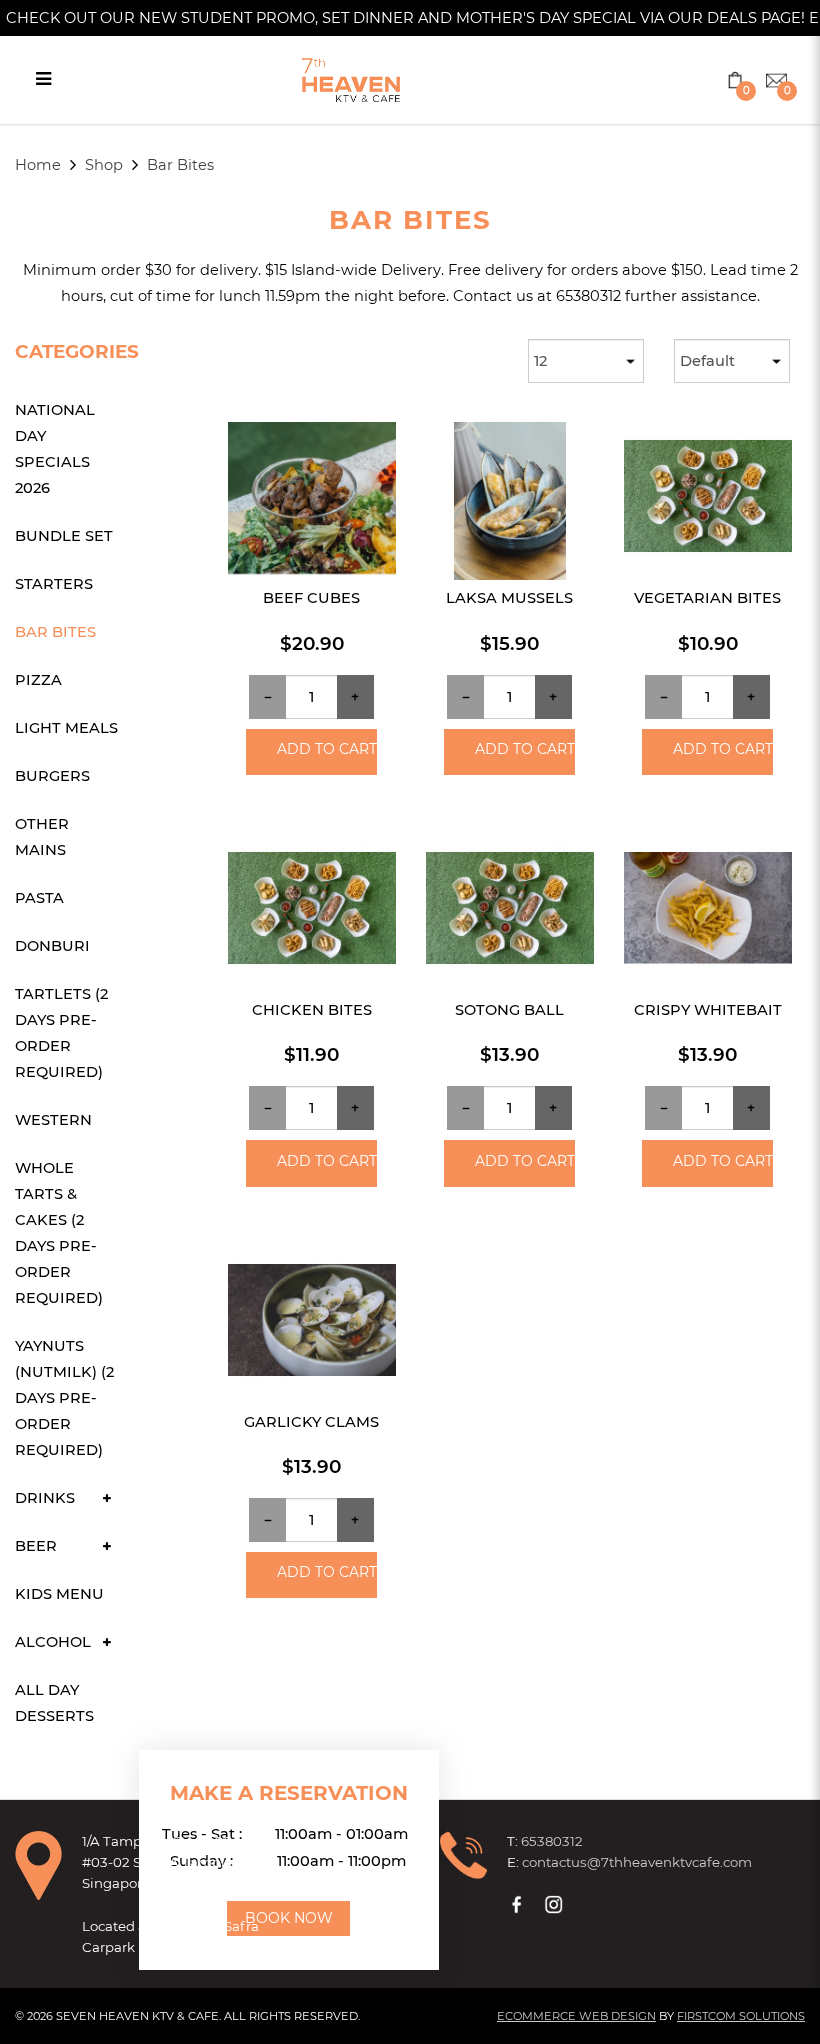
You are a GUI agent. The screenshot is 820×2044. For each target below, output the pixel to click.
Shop (104, 165)
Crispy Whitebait (708, 1010)
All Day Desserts (54, 1703)
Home (38, 165)
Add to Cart (326, 749)
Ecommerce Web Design (576, 2016)
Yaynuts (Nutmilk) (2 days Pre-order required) (64, 1398)
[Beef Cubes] (312, 501)
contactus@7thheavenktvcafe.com (637, 1862)
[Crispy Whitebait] (708, 913)
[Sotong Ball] (510, 913)
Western (53, 1120)
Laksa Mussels (509, 598)
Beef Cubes (311, 598)
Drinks (45, 1498)
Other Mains (42, 837)
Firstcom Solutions (741, 2016)
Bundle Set (64, 536)
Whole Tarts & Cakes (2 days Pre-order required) (59, 1233)
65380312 (552, 1841)
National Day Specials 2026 (55, 449)
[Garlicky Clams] (312, 1325)
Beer (36, 1546)
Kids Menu (59, 1594)
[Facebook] (519, 1903)
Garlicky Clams (311, 1422)
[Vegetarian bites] (708, 501)
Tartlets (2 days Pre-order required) (61, 1033)
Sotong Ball (509, 1010)
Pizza (38, 680)
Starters (54, 584)
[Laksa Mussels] (510, 501)
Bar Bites (180, 165)
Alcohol (53, 1642)
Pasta (39, 898)
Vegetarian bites (707, 598)
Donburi (52, 946)
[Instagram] (556, 1903)
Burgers (52, 776)
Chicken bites (312, 1010)
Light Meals (66, 728)
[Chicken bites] (312, 913)
